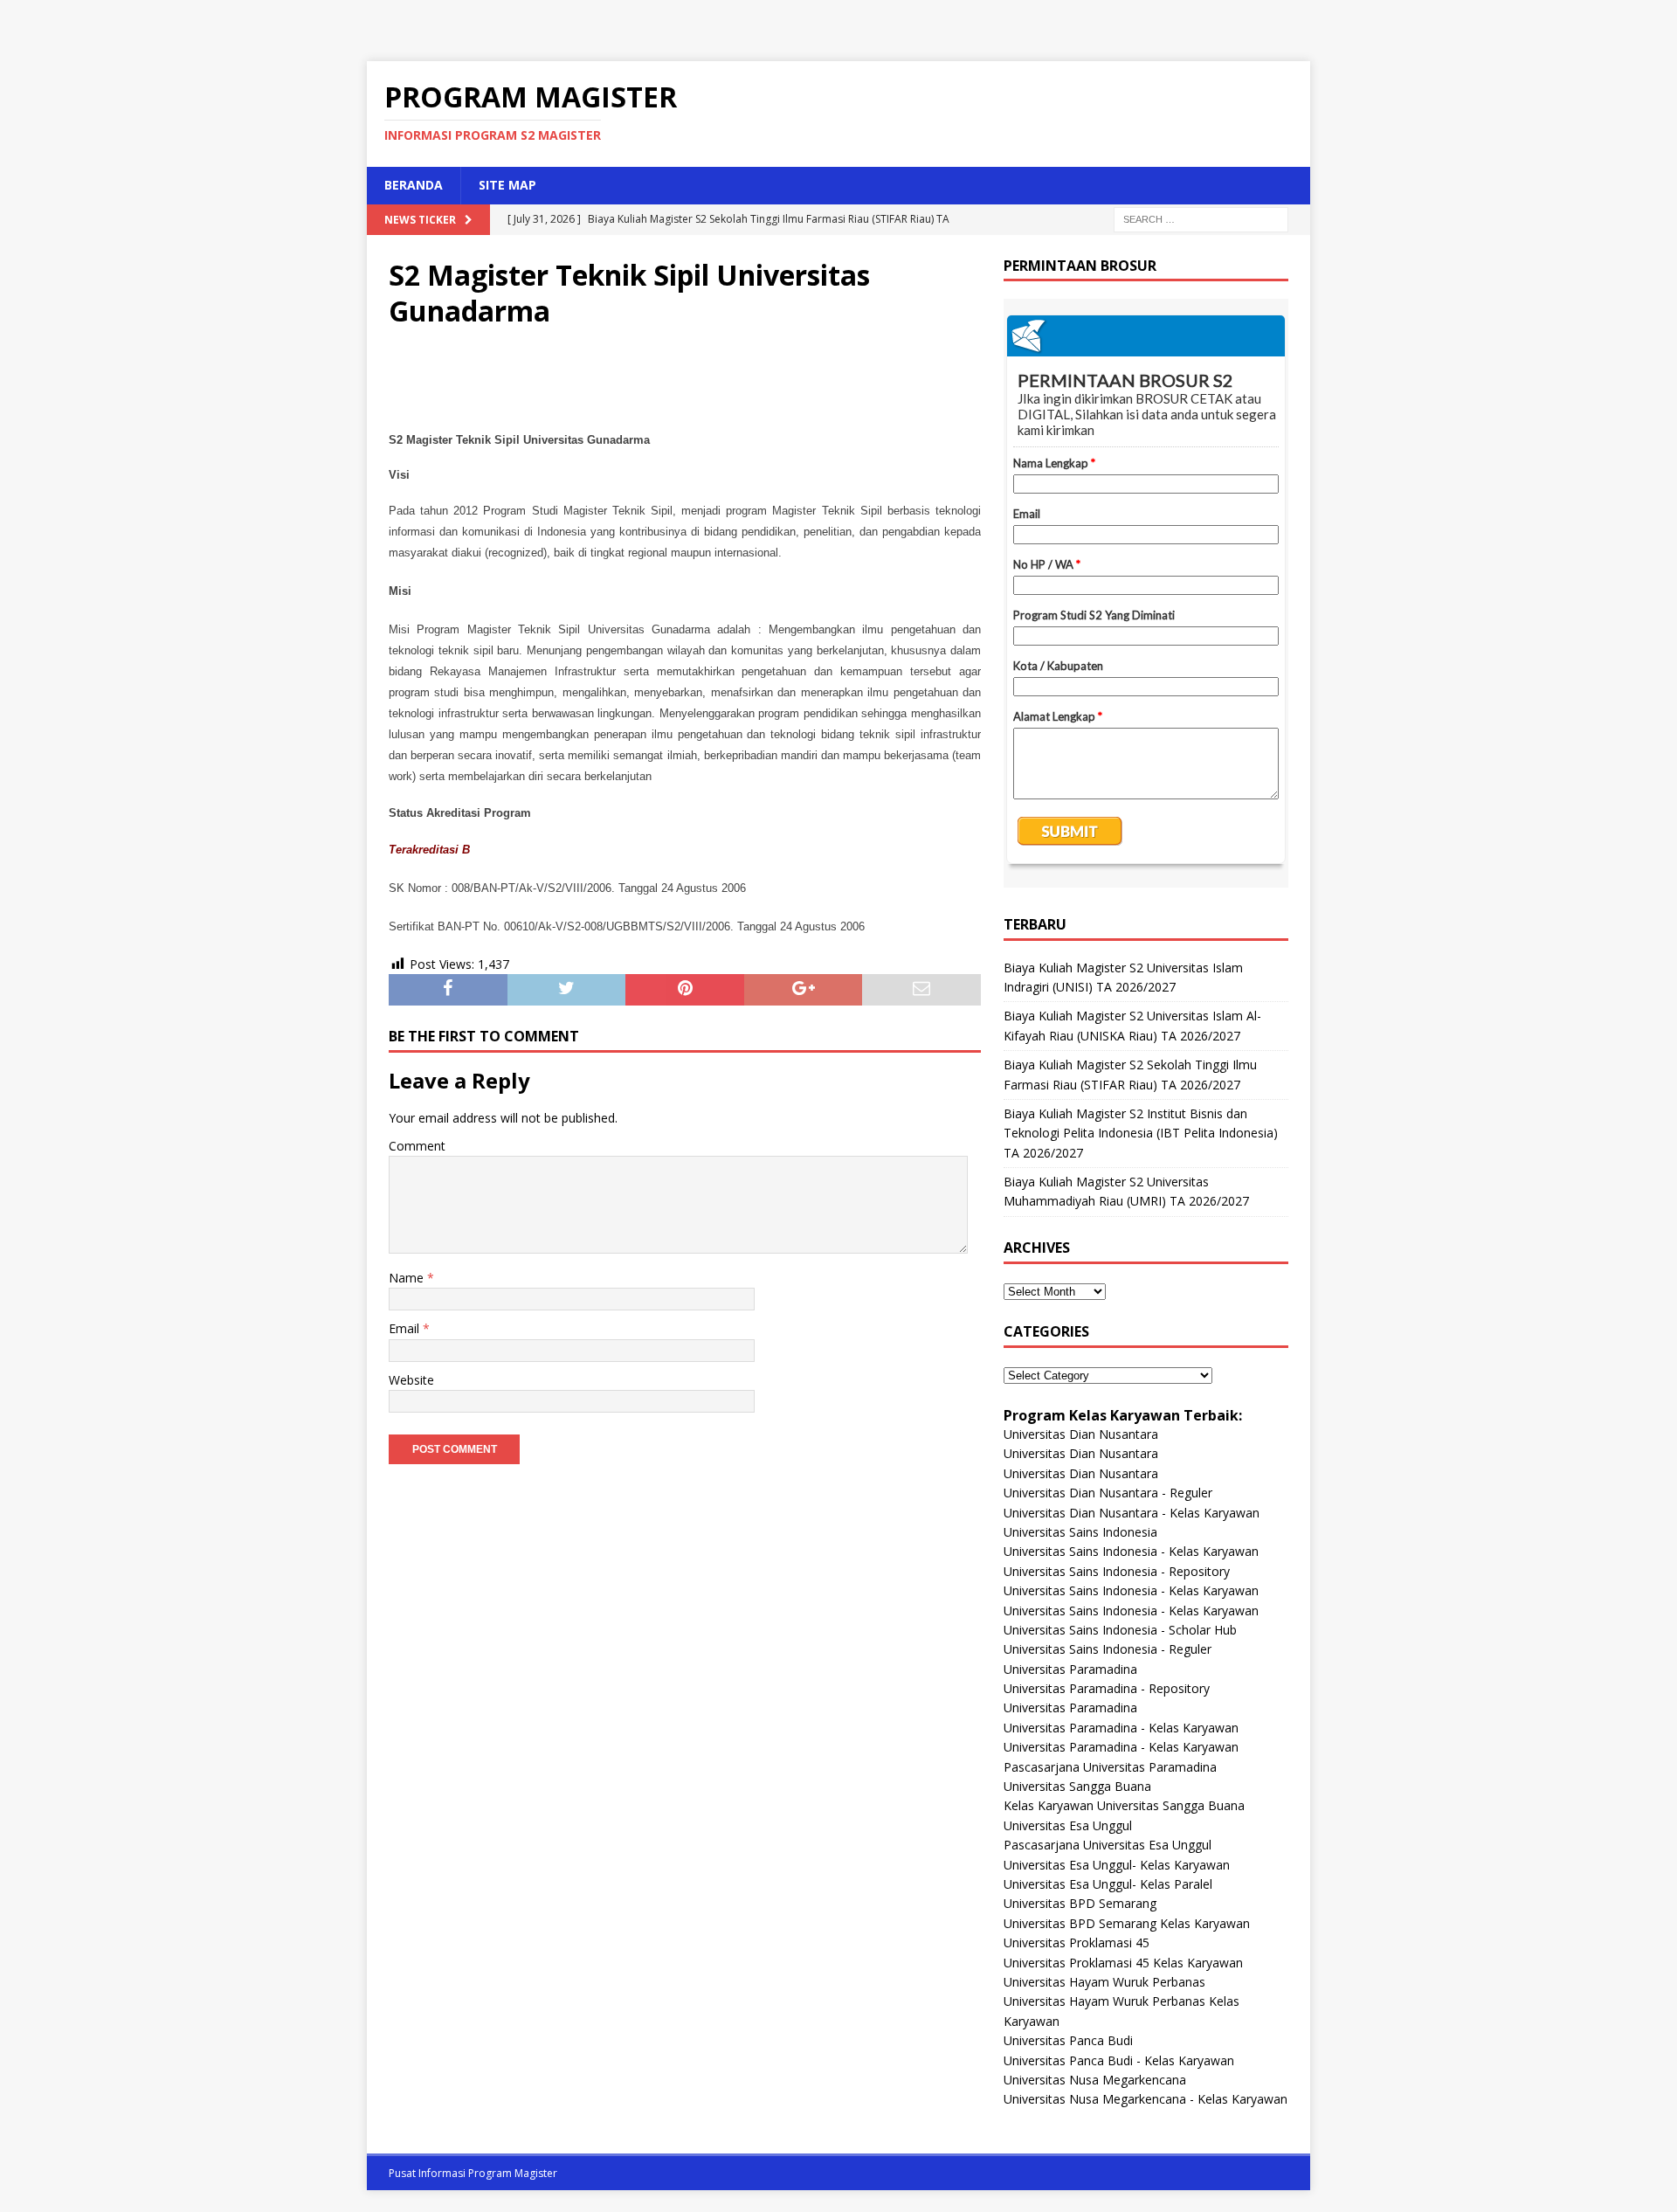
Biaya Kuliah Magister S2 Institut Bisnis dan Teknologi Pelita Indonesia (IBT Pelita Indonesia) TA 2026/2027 (1141, 1133)
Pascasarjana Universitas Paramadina (1110, 1767)
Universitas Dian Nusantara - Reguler (1108, 1493)
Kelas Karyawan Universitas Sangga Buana (1124, 1805)
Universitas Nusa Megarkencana (1095, 2080)
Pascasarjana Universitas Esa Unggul (1108, 1845)
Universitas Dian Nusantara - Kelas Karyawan (1132, 1513)
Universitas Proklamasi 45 (1077, 1942)
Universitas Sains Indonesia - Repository (1117, 1571)
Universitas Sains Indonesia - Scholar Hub (1120, 1630)
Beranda (414, 185)
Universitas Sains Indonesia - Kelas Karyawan (1131, 1551)
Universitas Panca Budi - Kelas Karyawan (1119, 2060)
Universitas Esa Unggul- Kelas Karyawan (1117, 1865)
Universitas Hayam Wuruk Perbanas (1104, 1982)
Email (406, 1328)
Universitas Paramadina (1070, 1669)
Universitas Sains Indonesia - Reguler (1108, 1649)
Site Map (507, 185)
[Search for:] (1201, 218)
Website (411, 1380)
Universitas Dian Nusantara (1081, 1434)
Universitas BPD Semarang (1080, 1903)
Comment (417, 1146)
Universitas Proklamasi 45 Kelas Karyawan (1123, 1963)
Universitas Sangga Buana (1077, 1786)
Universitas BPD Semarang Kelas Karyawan (1127, 1923)
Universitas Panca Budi (1068, 2040)
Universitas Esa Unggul (1068, 1825)
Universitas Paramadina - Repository (1107, 1688)
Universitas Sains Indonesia (1080, 1532)
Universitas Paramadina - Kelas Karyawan (1121, 1728)
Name (408, 1278)
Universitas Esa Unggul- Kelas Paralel (1108, 1884)
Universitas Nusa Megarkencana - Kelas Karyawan (1146, 2099)
